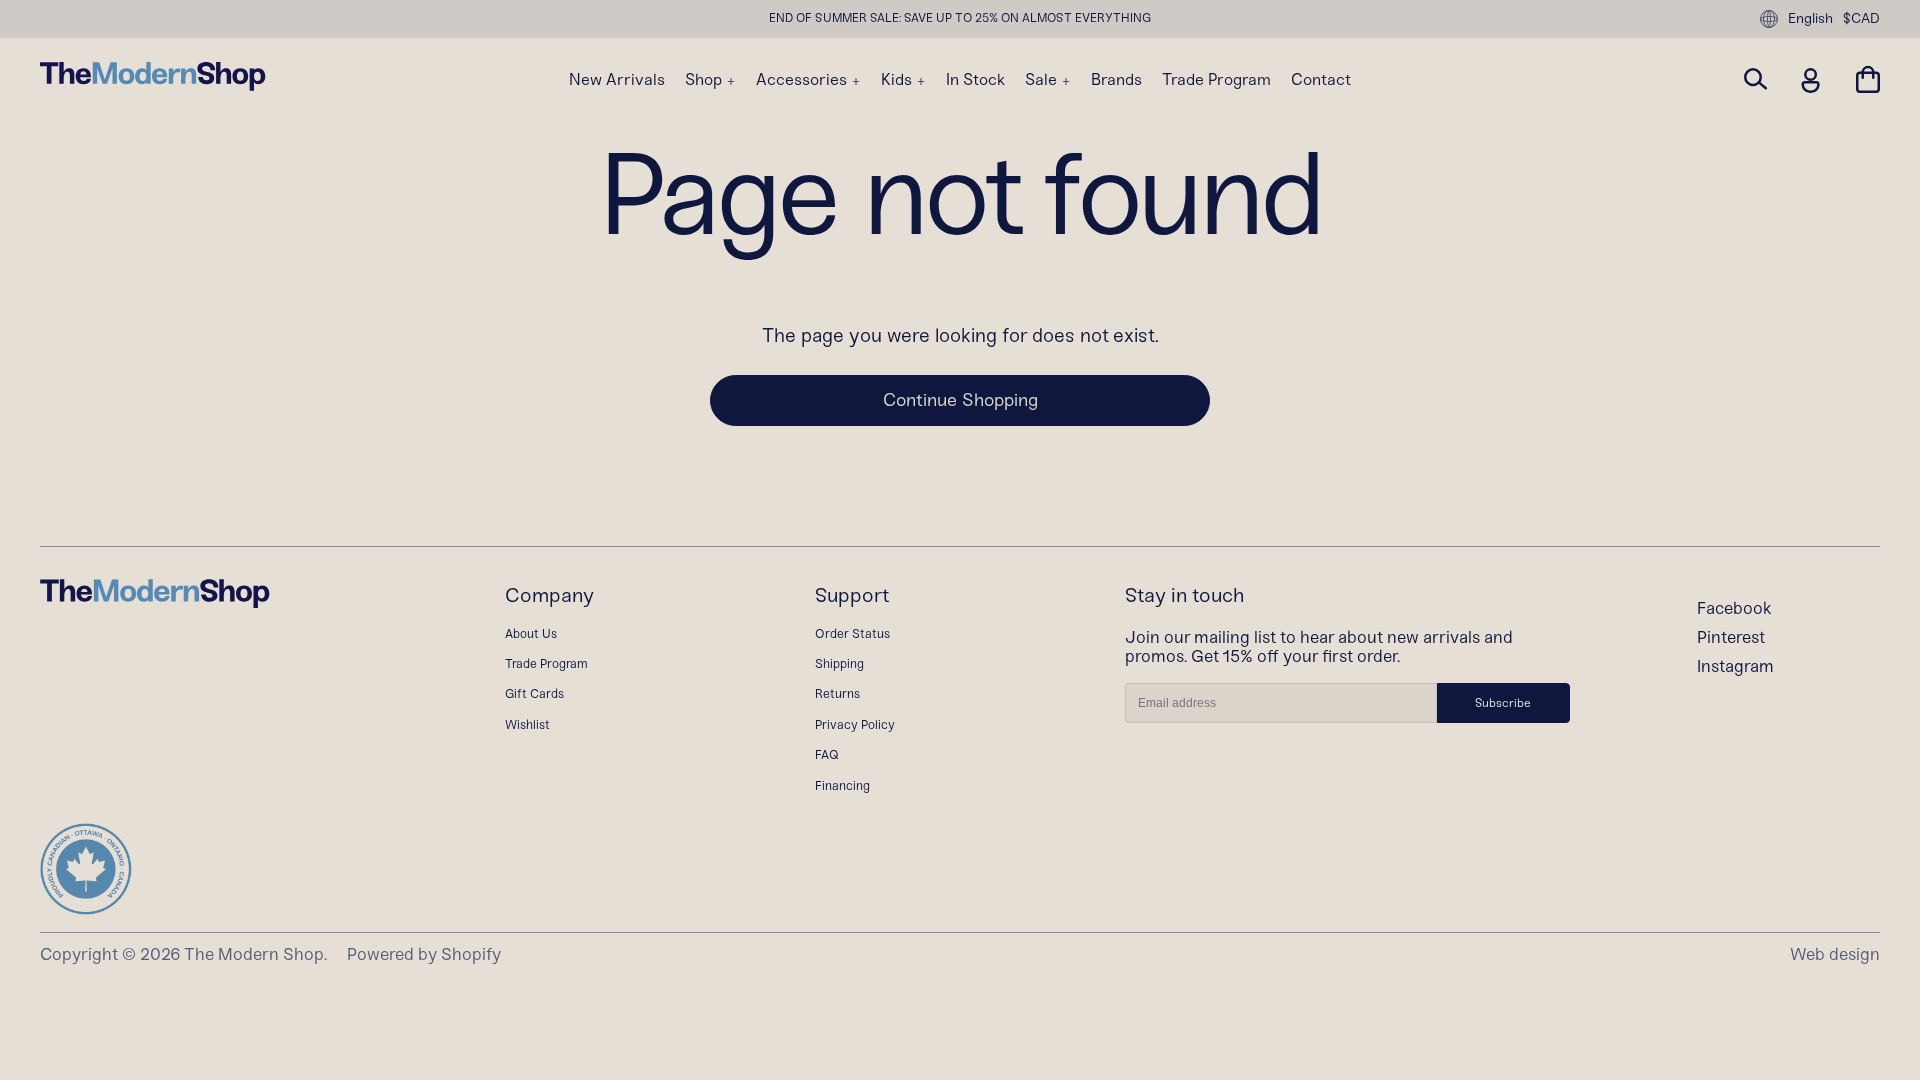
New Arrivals (617, 80)
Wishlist (527, 724)
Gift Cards (534, 693)
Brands (1116, 80)
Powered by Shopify (424, 954)
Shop (705, 80)
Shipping (839, 663)
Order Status (852, 633)
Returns (837, 693)
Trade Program (1216, 80)
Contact (1321, 80)
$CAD (1861, 19)
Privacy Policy (855, 724)
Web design (1835, 954)
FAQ (827, 754)
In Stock (975, 80)
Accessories (803, 80)
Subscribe (1503, 703)
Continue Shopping (960, 400)
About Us (531, 633)
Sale (1043, 80)
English (1810, 18)
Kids (898, 80)
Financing (842, 785)
